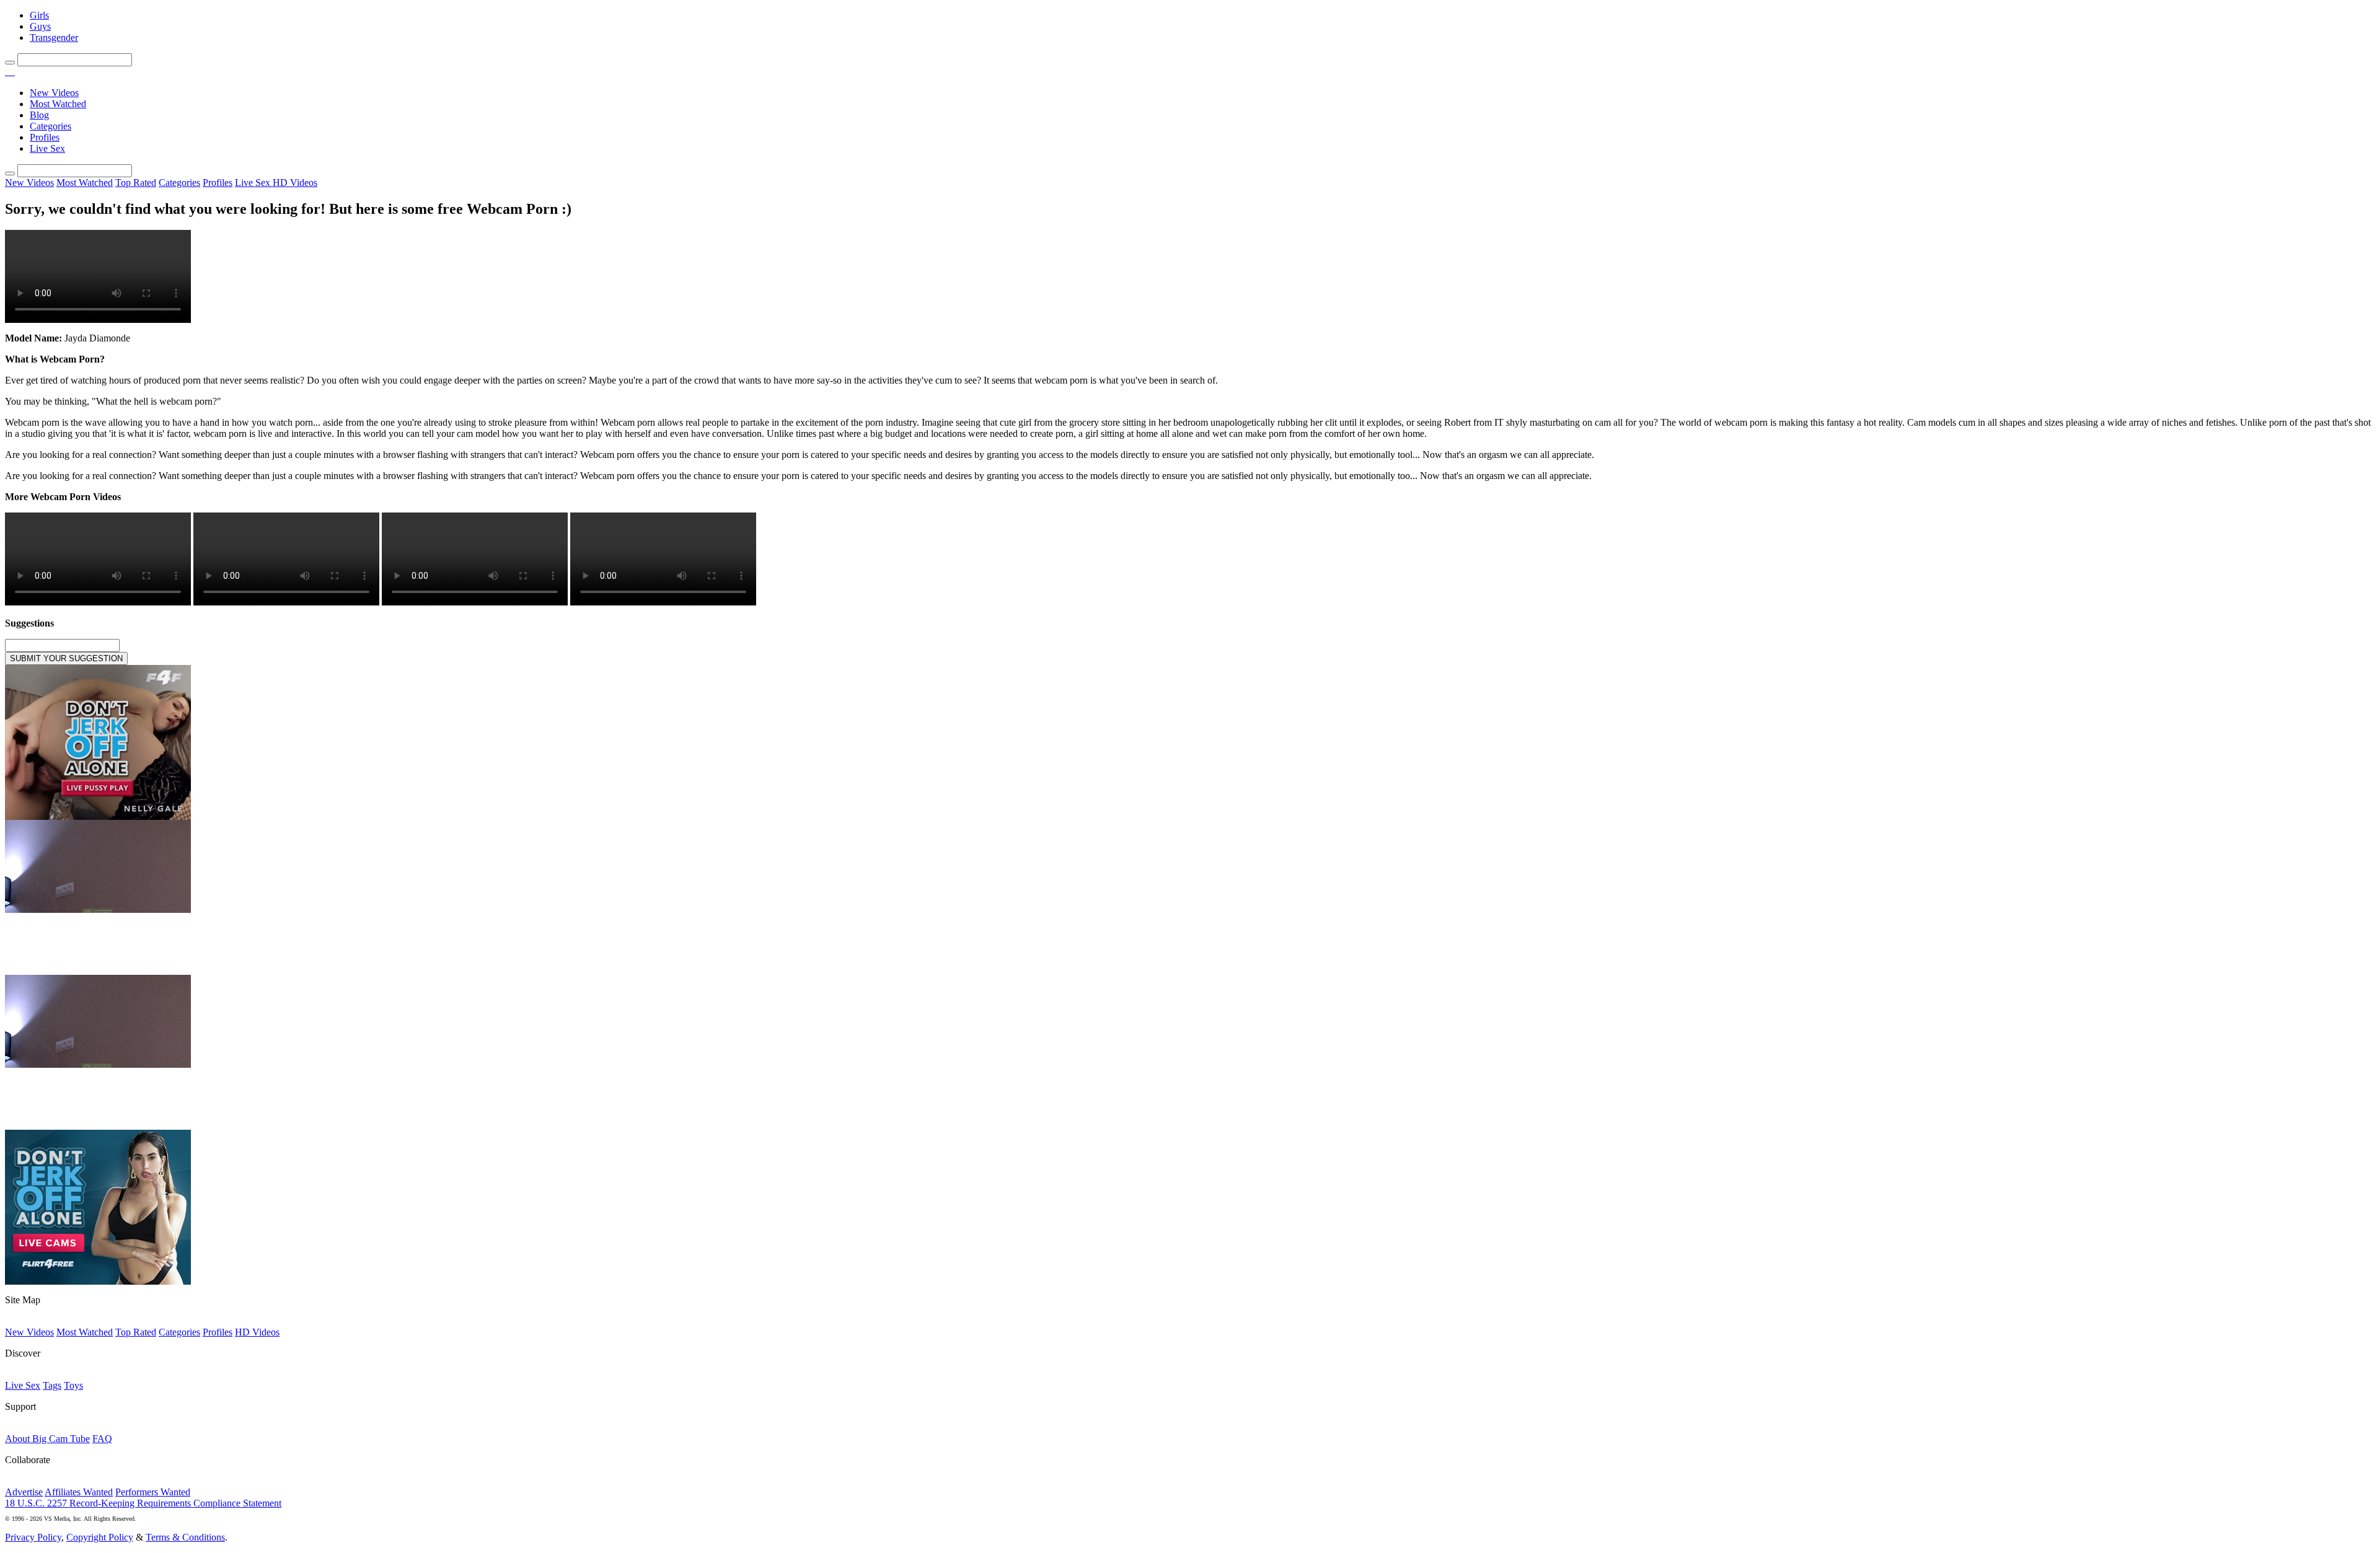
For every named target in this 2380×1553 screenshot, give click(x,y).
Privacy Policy (33, 1537)
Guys (40, 26)
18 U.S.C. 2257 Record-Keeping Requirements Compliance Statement (143, 1503)
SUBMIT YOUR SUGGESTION (66, 658)
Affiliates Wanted (79, 1492)
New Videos (54, 93)
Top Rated (136, 183)
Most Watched (58, 104)
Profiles (45, 137)
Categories (51, 126)
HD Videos (295, 183)
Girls (39, 15)
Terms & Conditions (185, 1537)
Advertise (24, 1492)
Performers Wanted (153, 1492)
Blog (39, 115)
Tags (52, 1385)
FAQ (102, 1439)
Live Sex (47, 148)
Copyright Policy (100, 1537)
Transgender (54, 37)
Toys (73, 1385)
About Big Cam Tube (47, 1439)
